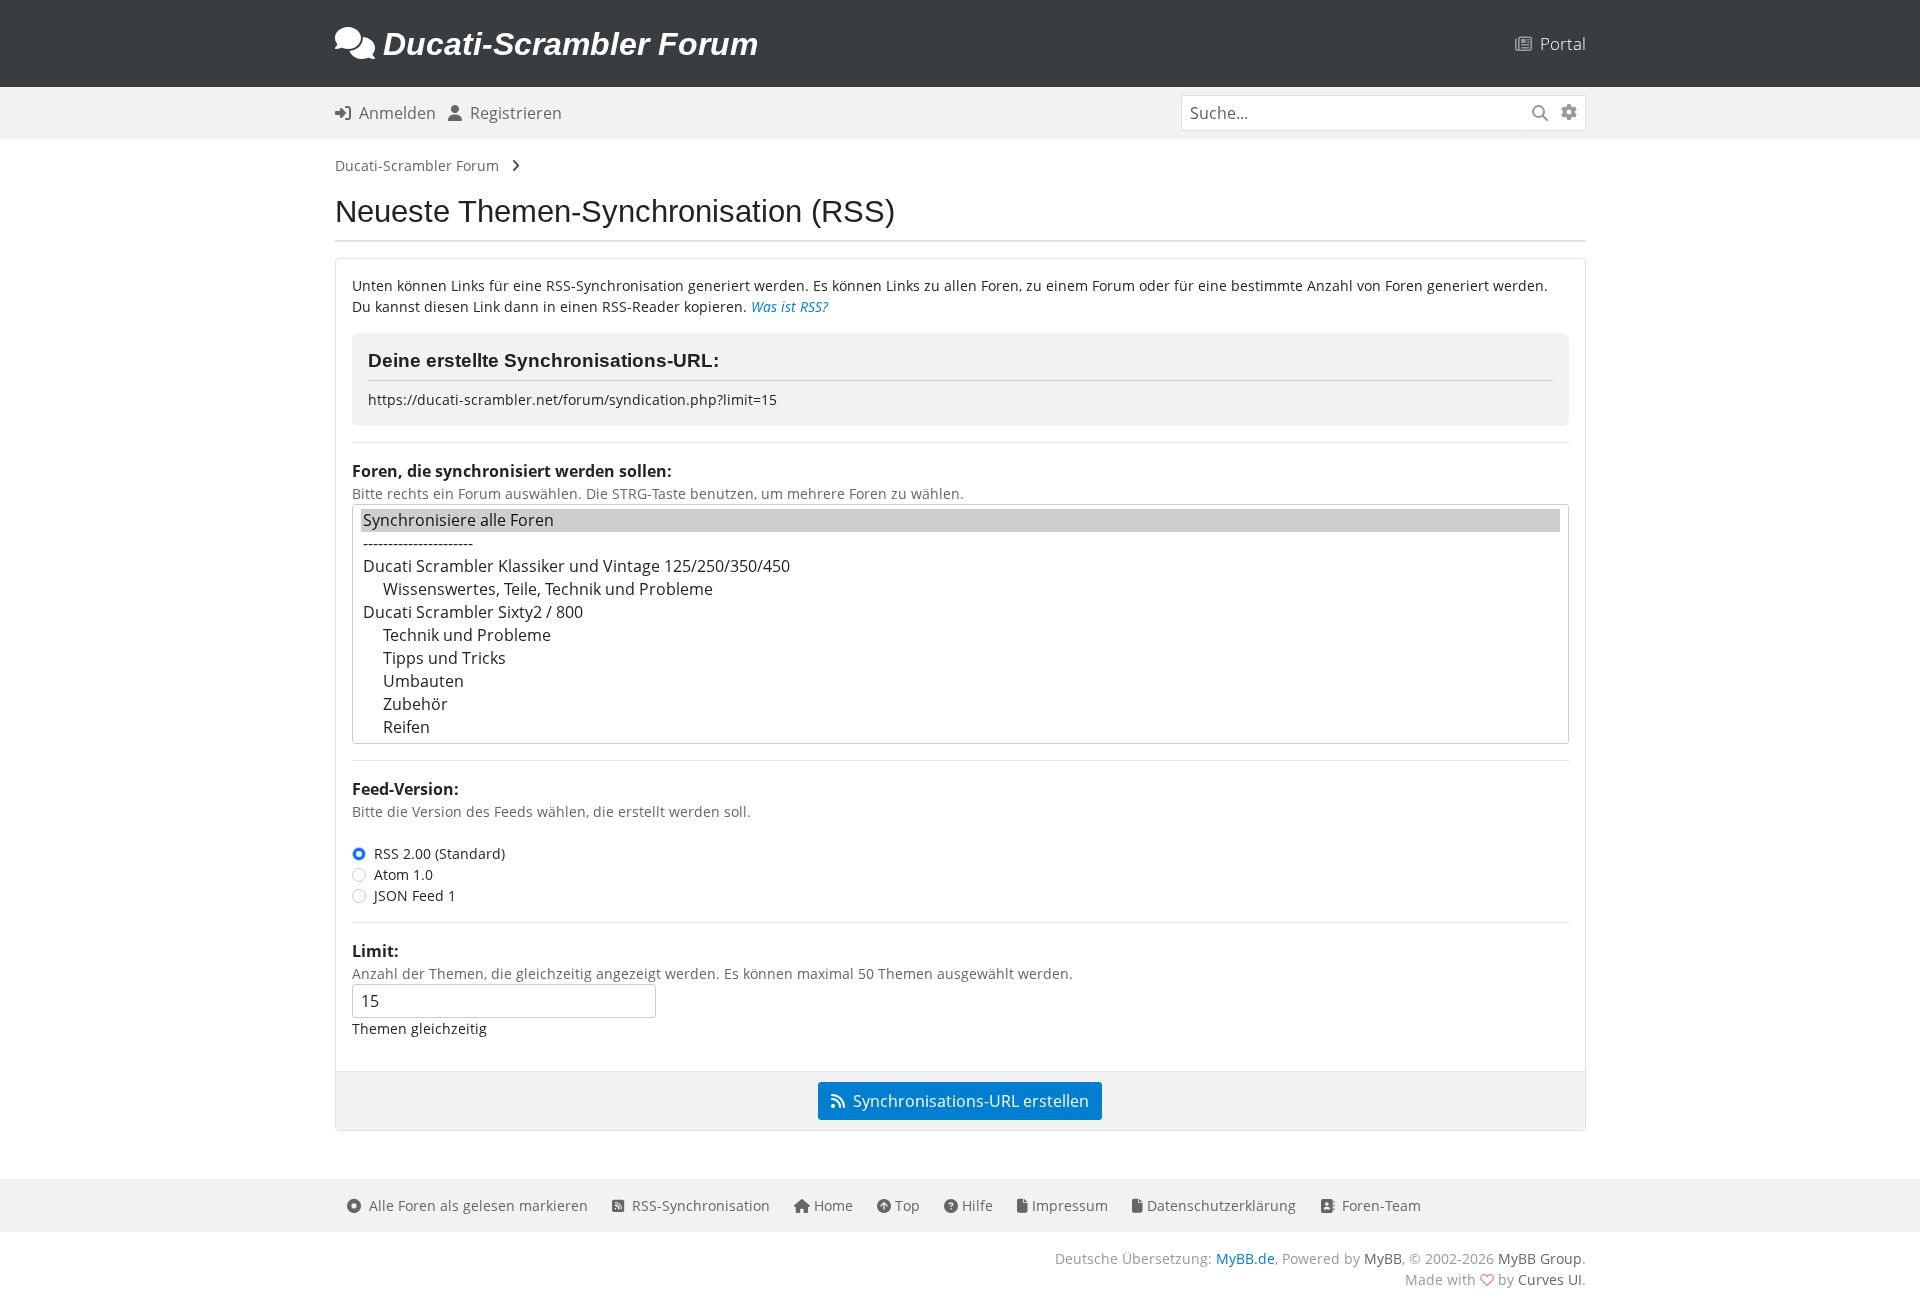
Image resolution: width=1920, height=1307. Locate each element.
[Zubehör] (960, 704)
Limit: (375, 951)
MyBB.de (1245, 1258)
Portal (1559, 43)
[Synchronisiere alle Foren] (960, 520)
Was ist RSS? (789, 306)
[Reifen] (960, 727)
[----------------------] (960, 543)
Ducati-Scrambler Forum (417, 165)
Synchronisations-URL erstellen (967, 1101)
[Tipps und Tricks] (960, 658)
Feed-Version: (405, 789)
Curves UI (1550, 1279)
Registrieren (512, 113)
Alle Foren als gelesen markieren (474, 1205)
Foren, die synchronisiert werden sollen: (512, 471)
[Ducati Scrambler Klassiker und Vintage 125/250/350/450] (960, 566)
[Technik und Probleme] (960, 635)
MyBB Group (1540, 1258)
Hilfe (975, 1205)
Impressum (1068, 1205)
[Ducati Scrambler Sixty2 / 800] (960, 612)
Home (831, 1205)
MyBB (1383, 1258)
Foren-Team (1377, 1205)
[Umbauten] (960, 681)
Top (905, 1205)
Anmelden (393, 113)
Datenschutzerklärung (1219, 1205)
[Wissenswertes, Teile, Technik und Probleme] (960, 589)
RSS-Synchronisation (697, 1205)
